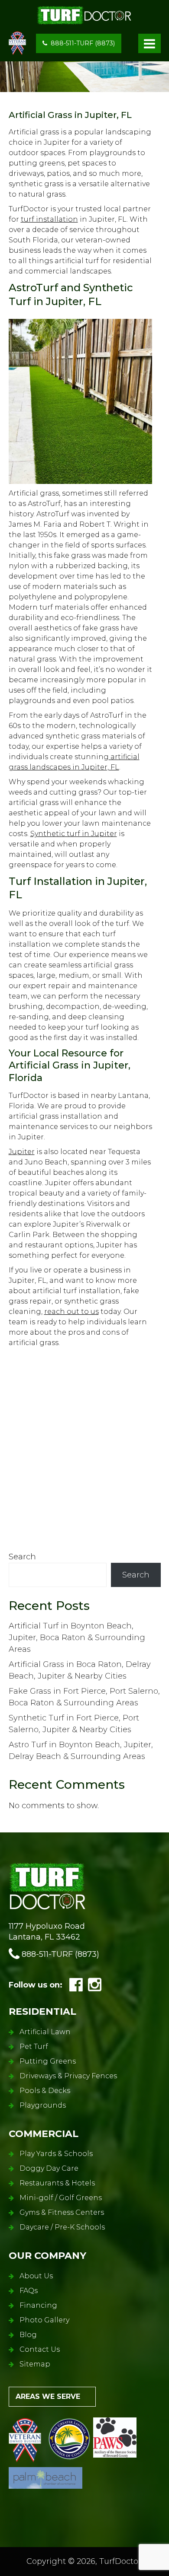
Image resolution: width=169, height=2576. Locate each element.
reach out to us (71, 1312)
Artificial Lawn (45, 2032)
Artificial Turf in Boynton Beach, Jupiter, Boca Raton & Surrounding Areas (77, 1638)
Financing (38, 2305)
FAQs (29, 2291)
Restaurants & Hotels (57, 2183)
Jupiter (22, 1152)
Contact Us (40, 2349)
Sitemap (35, 2364)
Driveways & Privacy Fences (68, 2076)
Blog (28, 2335)
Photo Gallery (44, 2320)
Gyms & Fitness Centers (62, 2212)
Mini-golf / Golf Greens (61, 2198)
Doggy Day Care (49, 2168)
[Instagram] (95, 1988)
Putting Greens (48, 2061)
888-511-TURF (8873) (83, 43)
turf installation (49, 219)
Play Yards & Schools (56, 2154)
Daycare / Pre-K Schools (62, 2227)
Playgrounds (43, 2105)
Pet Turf (34, 2046)
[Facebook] (76, 1988)
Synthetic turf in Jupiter (74, 834)
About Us (36, 2276)
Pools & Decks (45, 2091)
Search (22, 1557)
